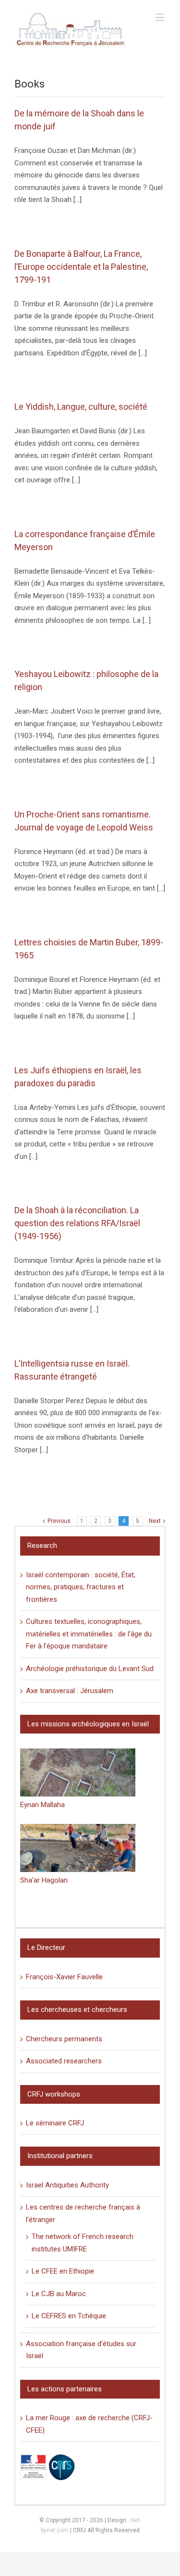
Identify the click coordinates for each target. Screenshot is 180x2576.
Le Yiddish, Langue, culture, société (81, 407)
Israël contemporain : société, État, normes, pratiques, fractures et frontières (81, 1587)
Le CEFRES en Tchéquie (69, 2316)
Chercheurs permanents (64, 2039)
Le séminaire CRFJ (55, 2123)
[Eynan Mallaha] (78, 1772)
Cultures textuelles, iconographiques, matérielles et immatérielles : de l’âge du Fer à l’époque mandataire (89, 1634)
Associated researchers (64, 2061)
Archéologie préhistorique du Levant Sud (90, 1669)
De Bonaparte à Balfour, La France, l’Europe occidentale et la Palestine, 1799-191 (81, 267)
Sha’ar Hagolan (44, 1880)
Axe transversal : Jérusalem (70, 1691)
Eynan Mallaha (42, 1805)
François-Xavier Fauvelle (64, 1977)
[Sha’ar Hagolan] (78, 1848)
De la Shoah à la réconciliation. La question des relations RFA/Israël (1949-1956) (77, 1223)
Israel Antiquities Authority (67, 2185)
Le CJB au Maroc (59, 2294)
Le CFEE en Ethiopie (63, 2271)
